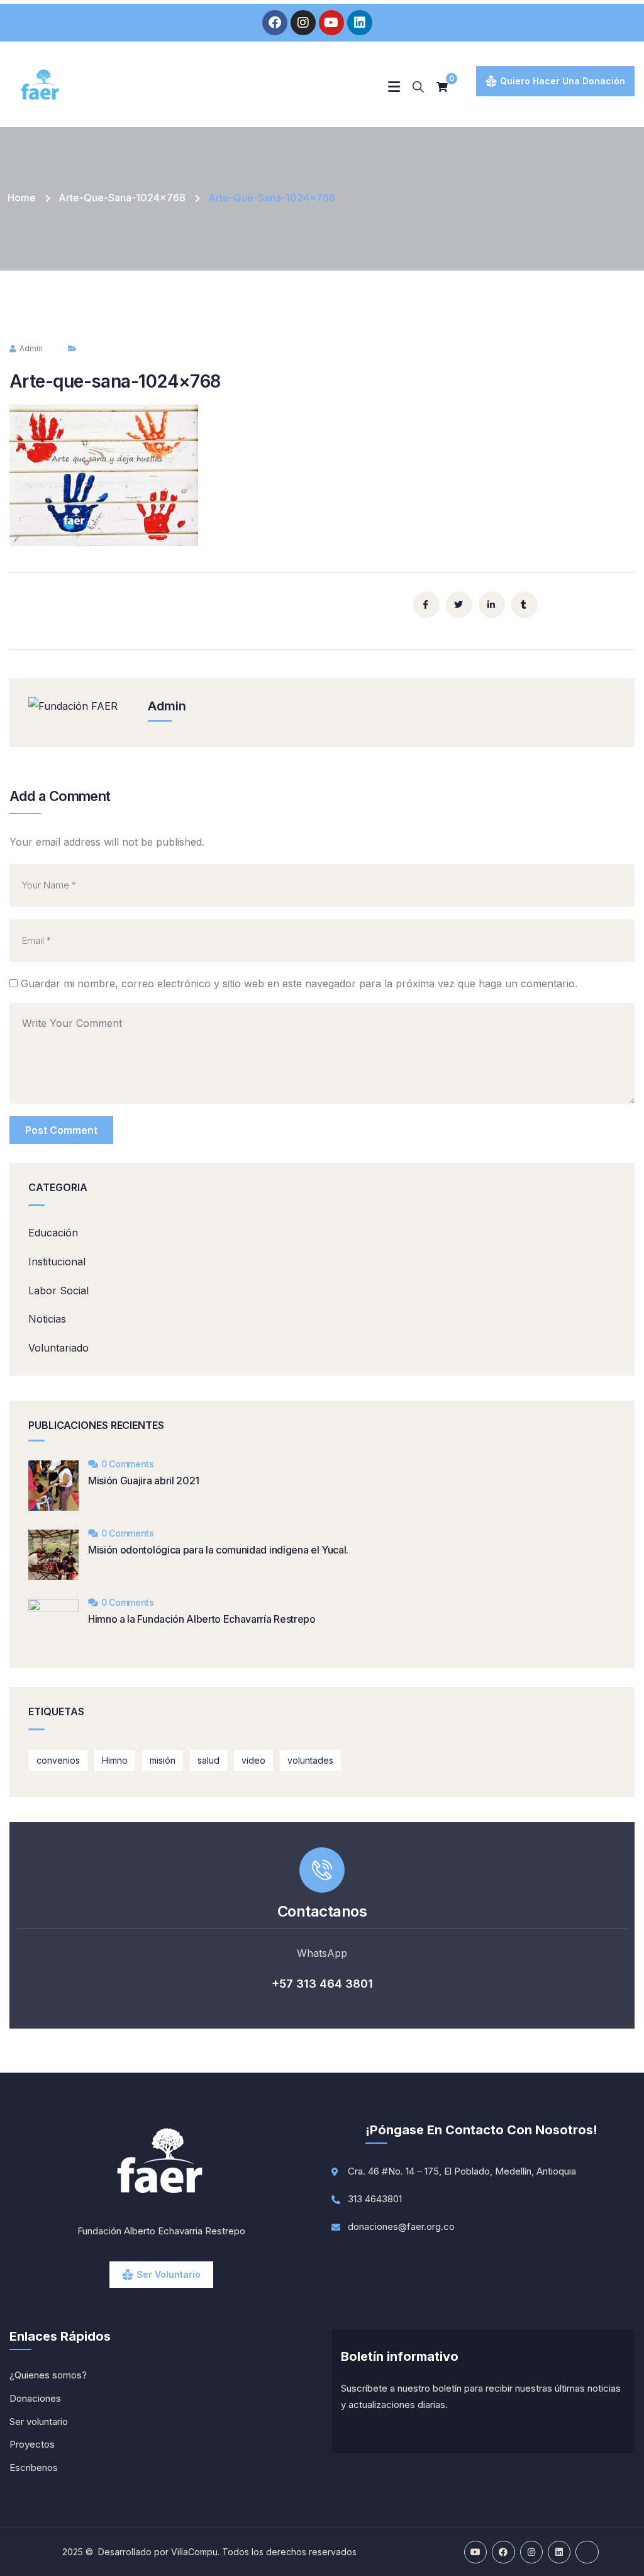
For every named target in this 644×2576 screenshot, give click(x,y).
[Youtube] (331, 23)
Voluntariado (58, 1348)
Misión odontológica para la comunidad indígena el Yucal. (218, 1550)
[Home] (41, 86)
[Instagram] (303, 23)
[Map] (587, 2552)
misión (163, 1760)
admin (31, 348)
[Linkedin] (360, 23)
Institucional (57, 1262)
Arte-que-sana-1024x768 (122, 198)
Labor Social (58, 1291)
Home (22, 198)
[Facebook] (275, 23)
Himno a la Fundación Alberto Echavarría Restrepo (202, 1619)
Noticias (47, 1319)
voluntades (310, 1760)
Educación (53, 1233)
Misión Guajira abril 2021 (144, 1481)
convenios (58, 1760)
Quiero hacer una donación (563, 81)
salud (208, 1760)
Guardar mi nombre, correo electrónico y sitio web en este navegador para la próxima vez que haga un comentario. (299, 983)
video (253, 1760)
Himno (115, 1760)
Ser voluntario (169, 2274)
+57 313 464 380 (320, 1984)
